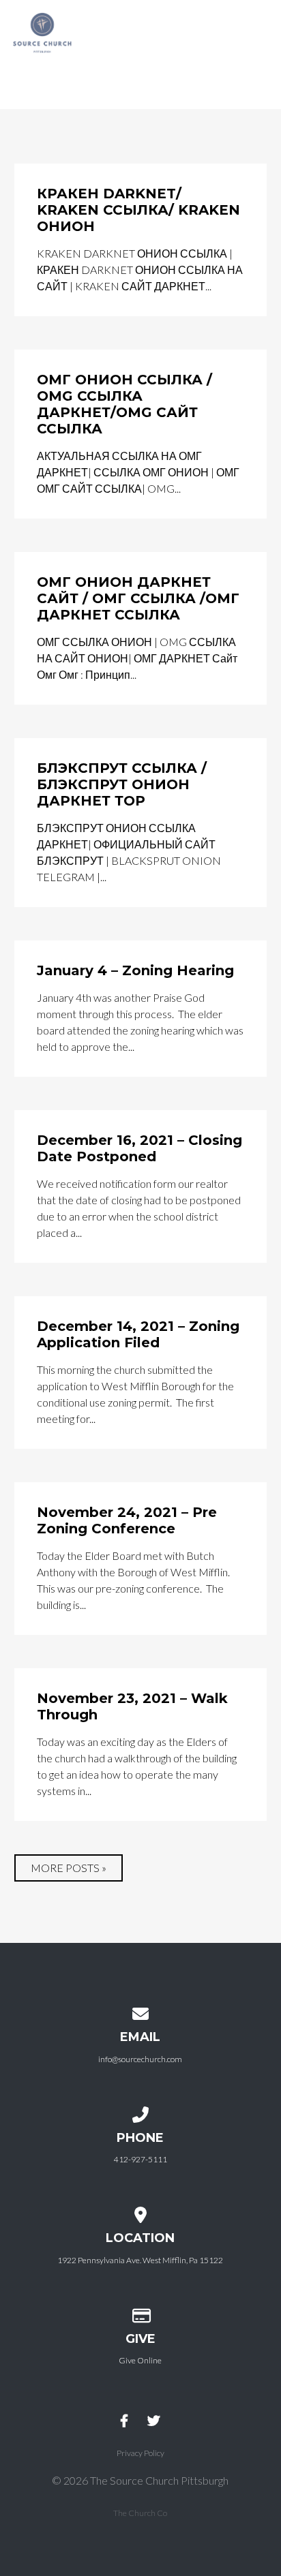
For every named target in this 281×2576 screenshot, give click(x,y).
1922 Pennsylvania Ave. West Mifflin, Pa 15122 (140, 2260)
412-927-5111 (140, 2159)
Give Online (140, 2360)
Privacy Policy (140, 2453)
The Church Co (140, 2513)
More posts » (69, 1868)
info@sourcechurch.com (140, 2059)
